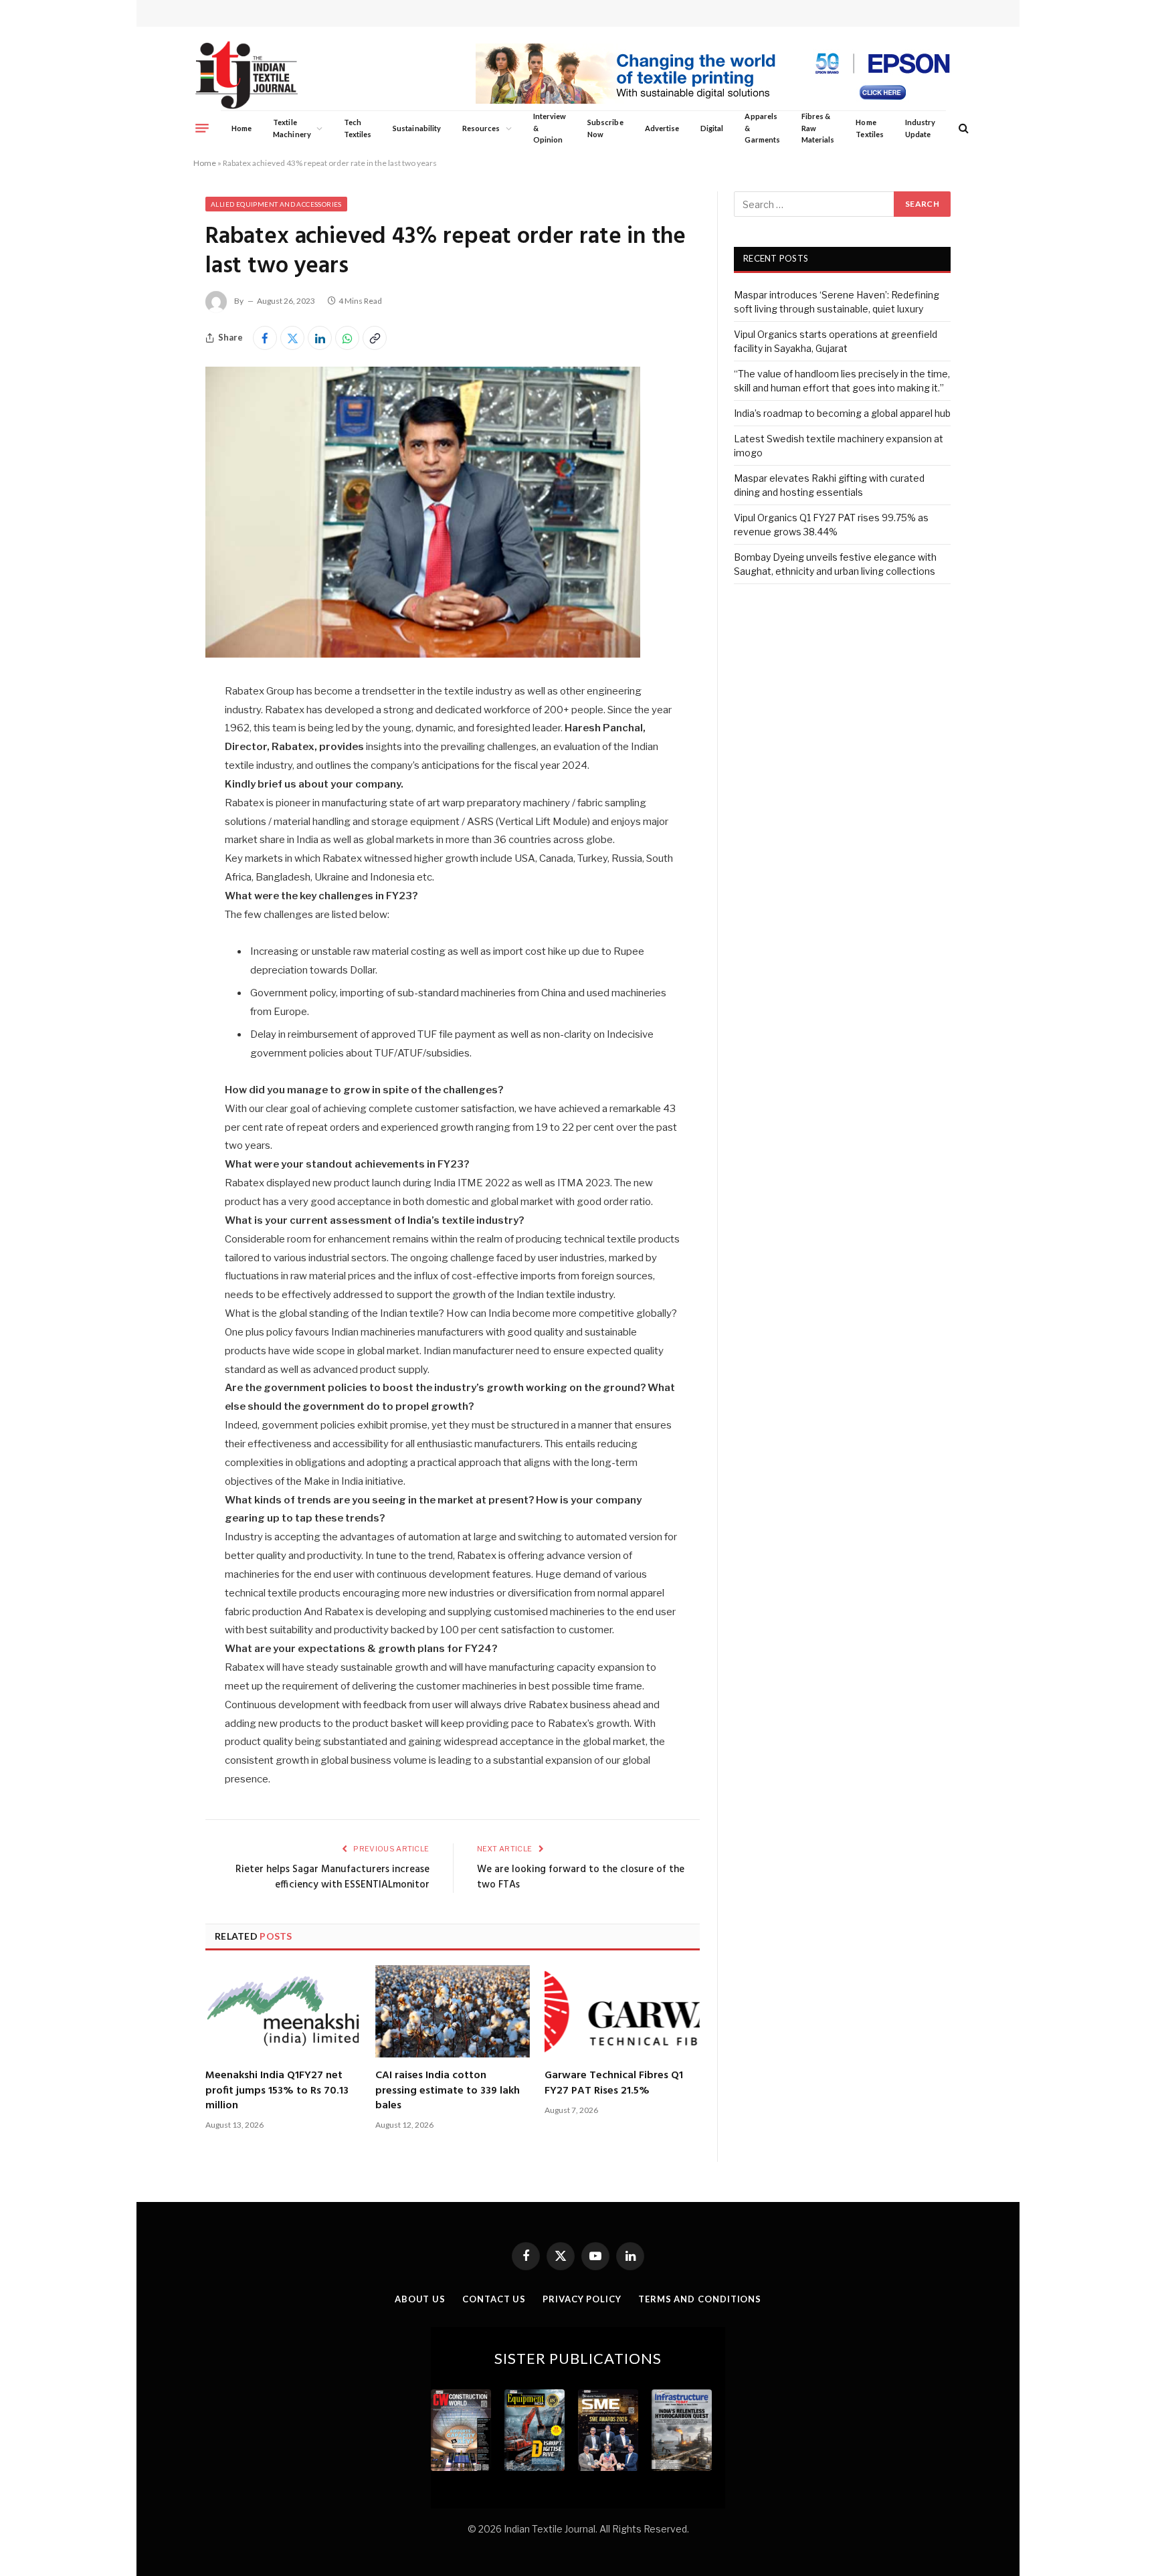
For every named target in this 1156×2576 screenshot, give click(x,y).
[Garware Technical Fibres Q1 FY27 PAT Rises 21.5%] (622, 2011)
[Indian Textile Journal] (247, 75)
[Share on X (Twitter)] (292, 338)
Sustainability (417, 128)
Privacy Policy (582, 2299)
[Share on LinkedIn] (320, 338)
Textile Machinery (292, 128)
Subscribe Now (605, 128)
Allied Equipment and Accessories (276, 204)
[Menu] (202, 128)
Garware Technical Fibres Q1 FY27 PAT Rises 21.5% (614, 2083)
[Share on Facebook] (265, 338)
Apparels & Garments (762, 128)
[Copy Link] (375, 338)
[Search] (962, 128)
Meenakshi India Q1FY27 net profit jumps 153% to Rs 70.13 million (277, 2091)
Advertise (662, 128)
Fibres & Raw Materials (818, 128)
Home (242, 128)
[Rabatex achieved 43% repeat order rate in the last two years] (423, 654)
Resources (481, 128)
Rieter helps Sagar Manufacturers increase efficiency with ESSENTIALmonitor (332, 1877)
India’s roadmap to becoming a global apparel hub (842, 413)
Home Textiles (869, 128)
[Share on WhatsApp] (347, 338)
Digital (712, 128)
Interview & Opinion (550, 128)
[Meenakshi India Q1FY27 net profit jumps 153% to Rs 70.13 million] (283, 2011)
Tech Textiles (358, 128)
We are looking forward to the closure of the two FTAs (581, 1877)
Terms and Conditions (700, 2299)
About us (420, 2299)
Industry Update (920, 128)
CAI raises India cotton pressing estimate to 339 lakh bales (448, 2091)
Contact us (494, 2299)
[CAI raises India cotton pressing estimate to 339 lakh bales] (453, 2011)
